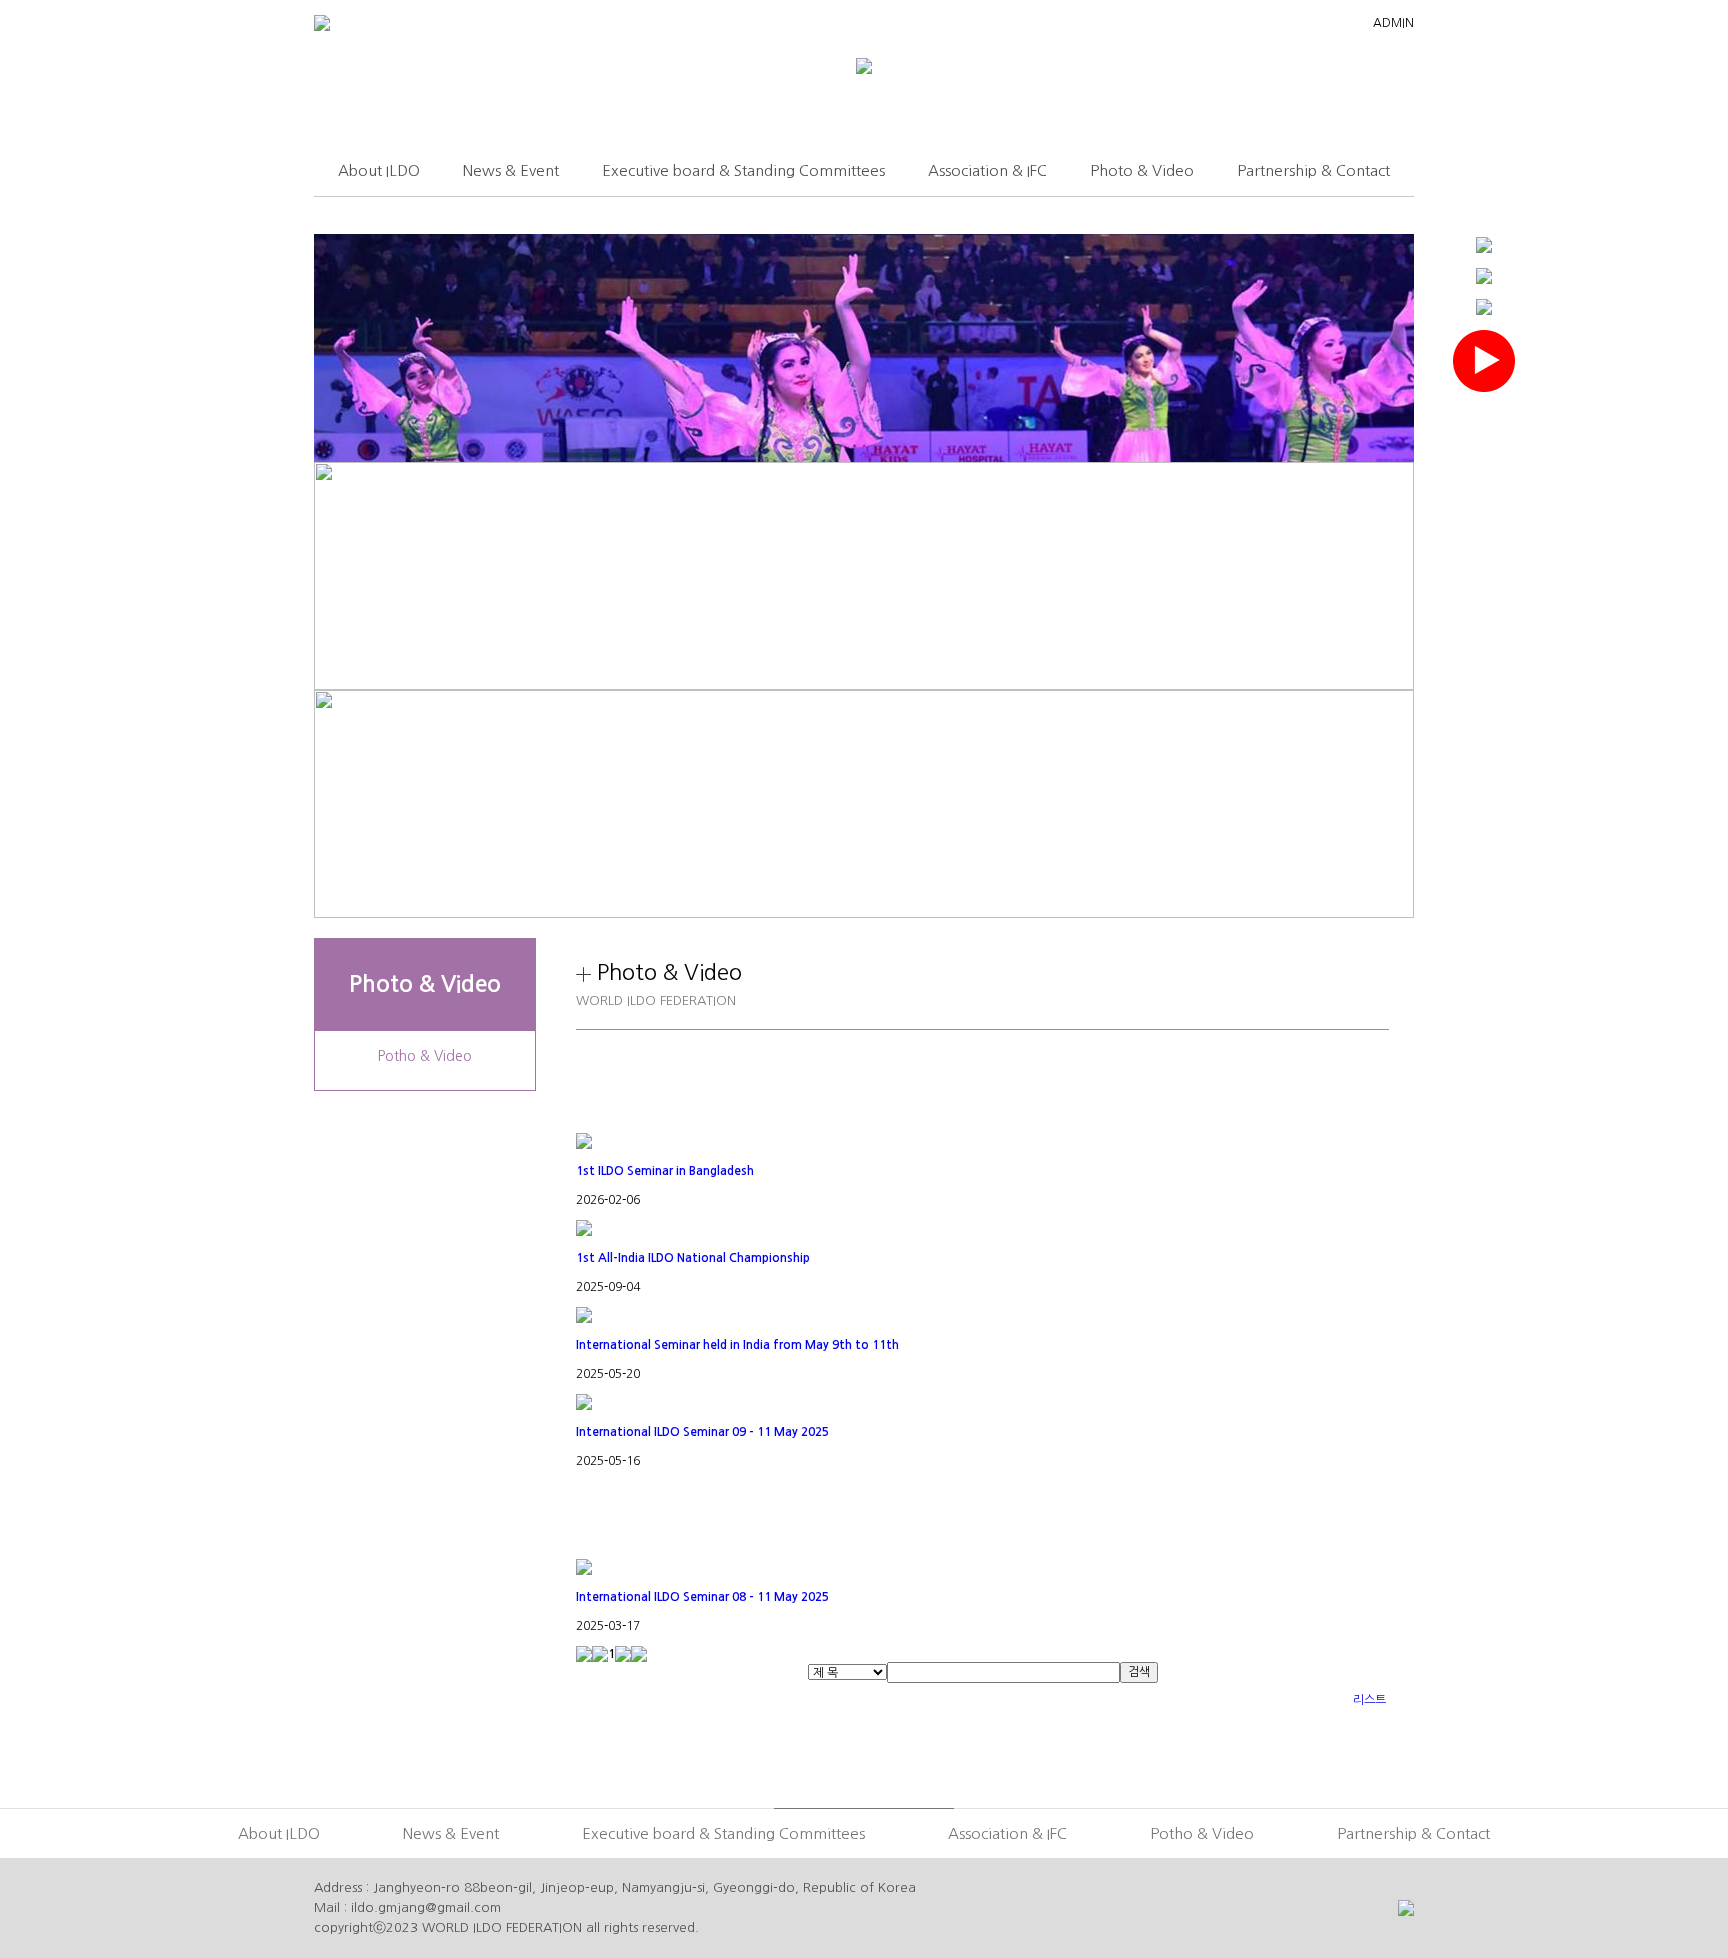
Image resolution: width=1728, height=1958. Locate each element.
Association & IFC (987, 170)
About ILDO (379, 170)
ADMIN (1393, 23)
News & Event (511, 170)
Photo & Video (1142, 170)
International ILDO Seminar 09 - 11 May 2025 (702, 1432)
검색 (1139, 1672)
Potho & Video (425, 1056)
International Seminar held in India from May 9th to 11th (737, 1345)
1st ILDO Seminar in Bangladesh (665, 1171)
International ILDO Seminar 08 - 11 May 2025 (702, 1597)
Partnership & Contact (1313, 170)
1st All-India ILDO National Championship (693, 1258)
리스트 (1369, 1700)
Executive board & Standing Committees (743, 170)
